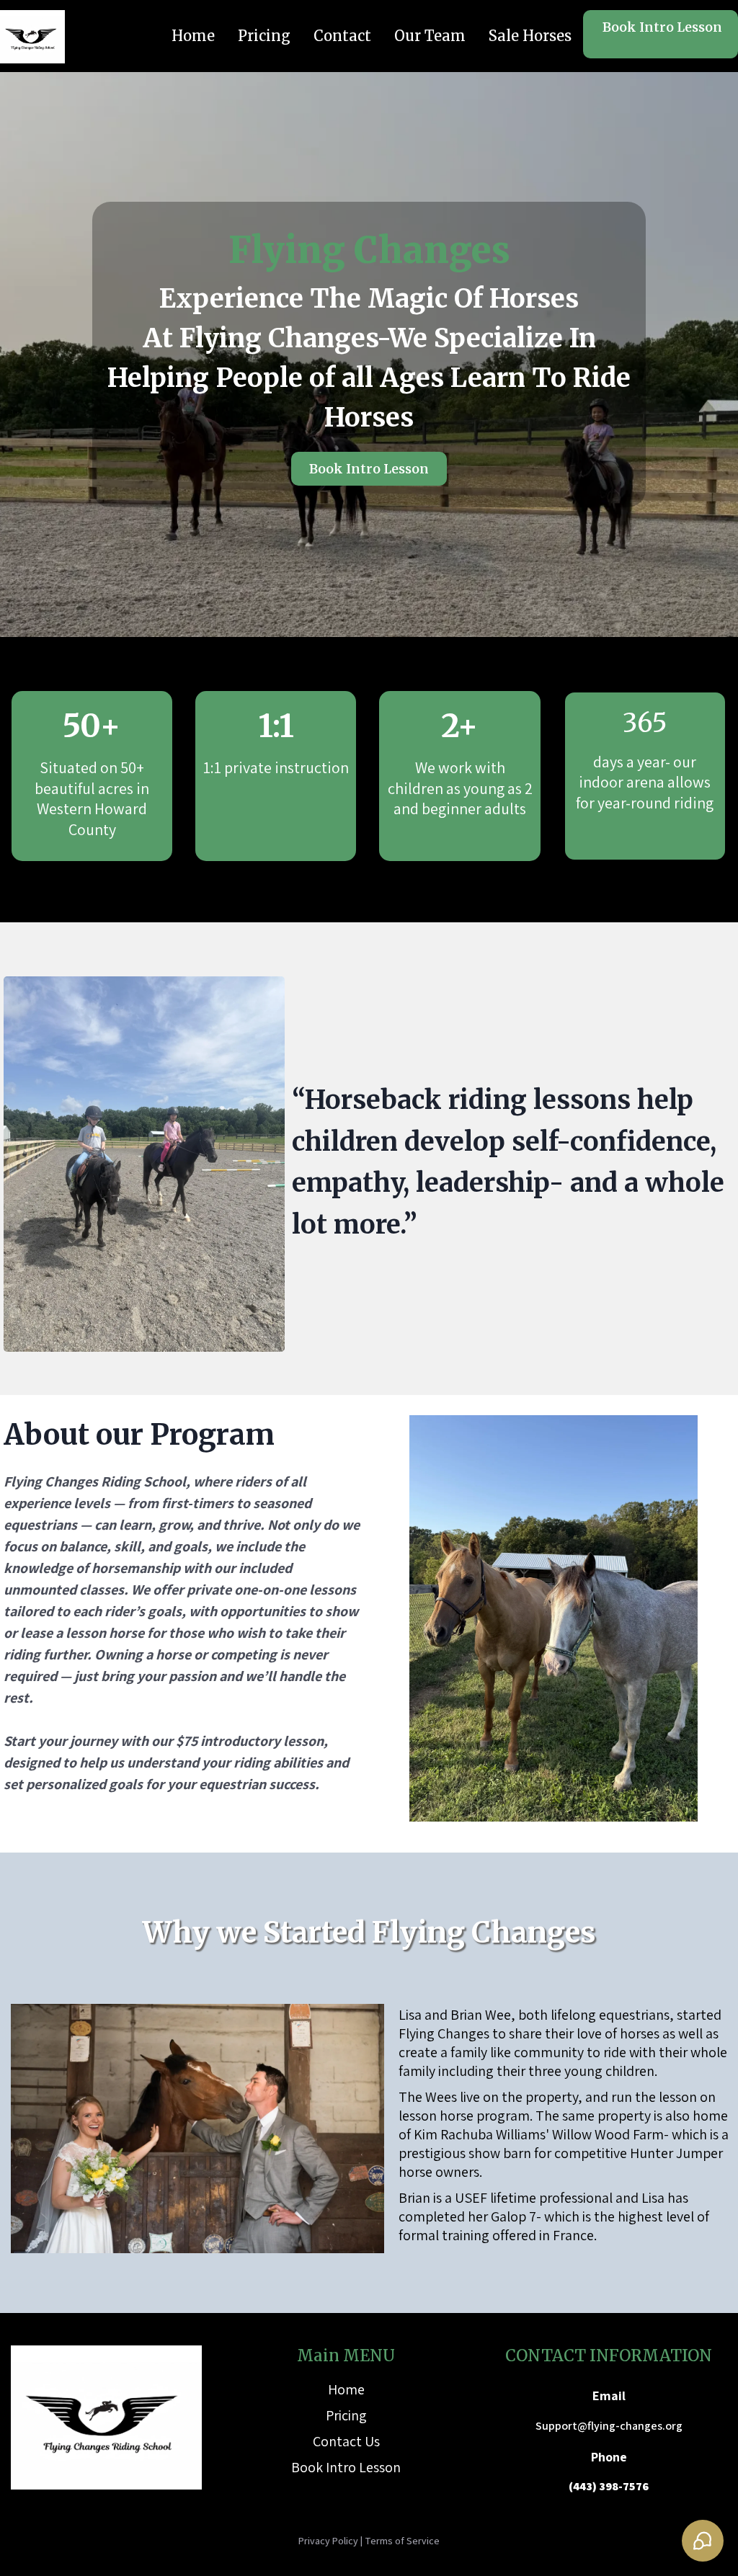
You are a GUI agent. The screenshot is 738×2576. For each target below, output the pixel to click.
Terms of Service (402, 2541)
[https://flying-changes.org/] (32, 37)
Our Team (430, 36)
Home (193, 36)
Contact (342, 36)
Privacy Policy (328, 2541)
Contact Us (346, 2441)
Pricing (264, 36)
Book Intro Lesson (346, 2467)
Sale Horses (530, 36)
